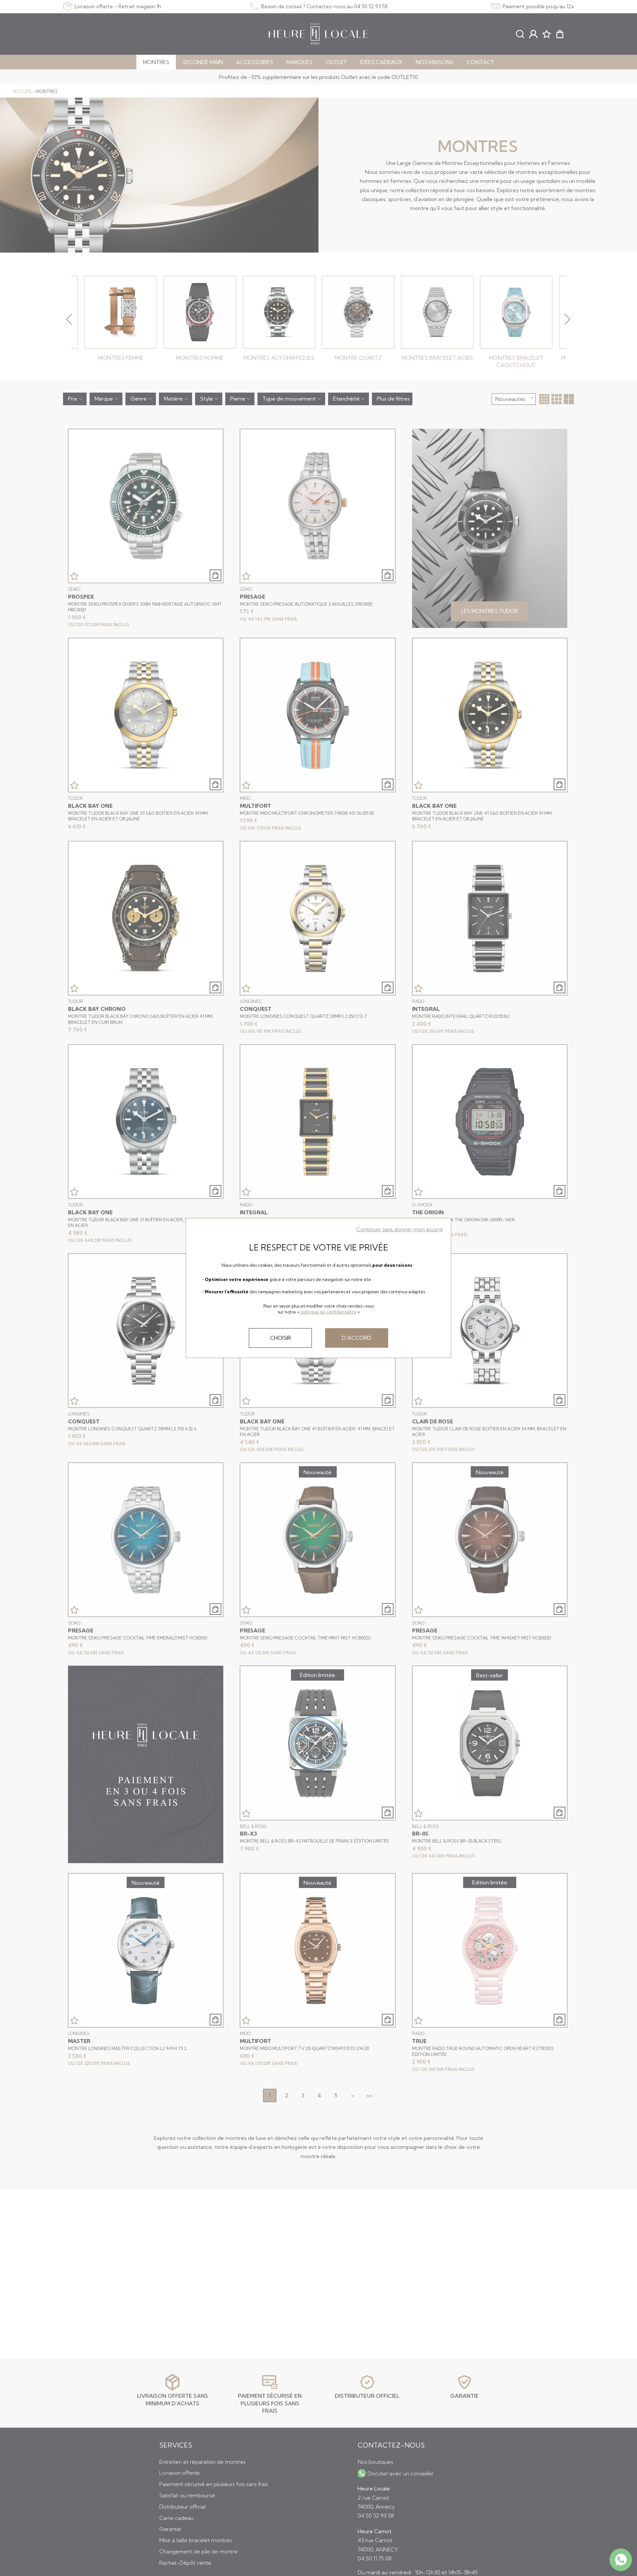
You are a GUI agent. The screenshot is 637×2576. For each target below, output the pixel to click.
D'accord (357, 1338)
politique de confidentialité (328, 1312)
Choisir (281, 1338)
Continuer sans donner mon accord (399, 1229)
